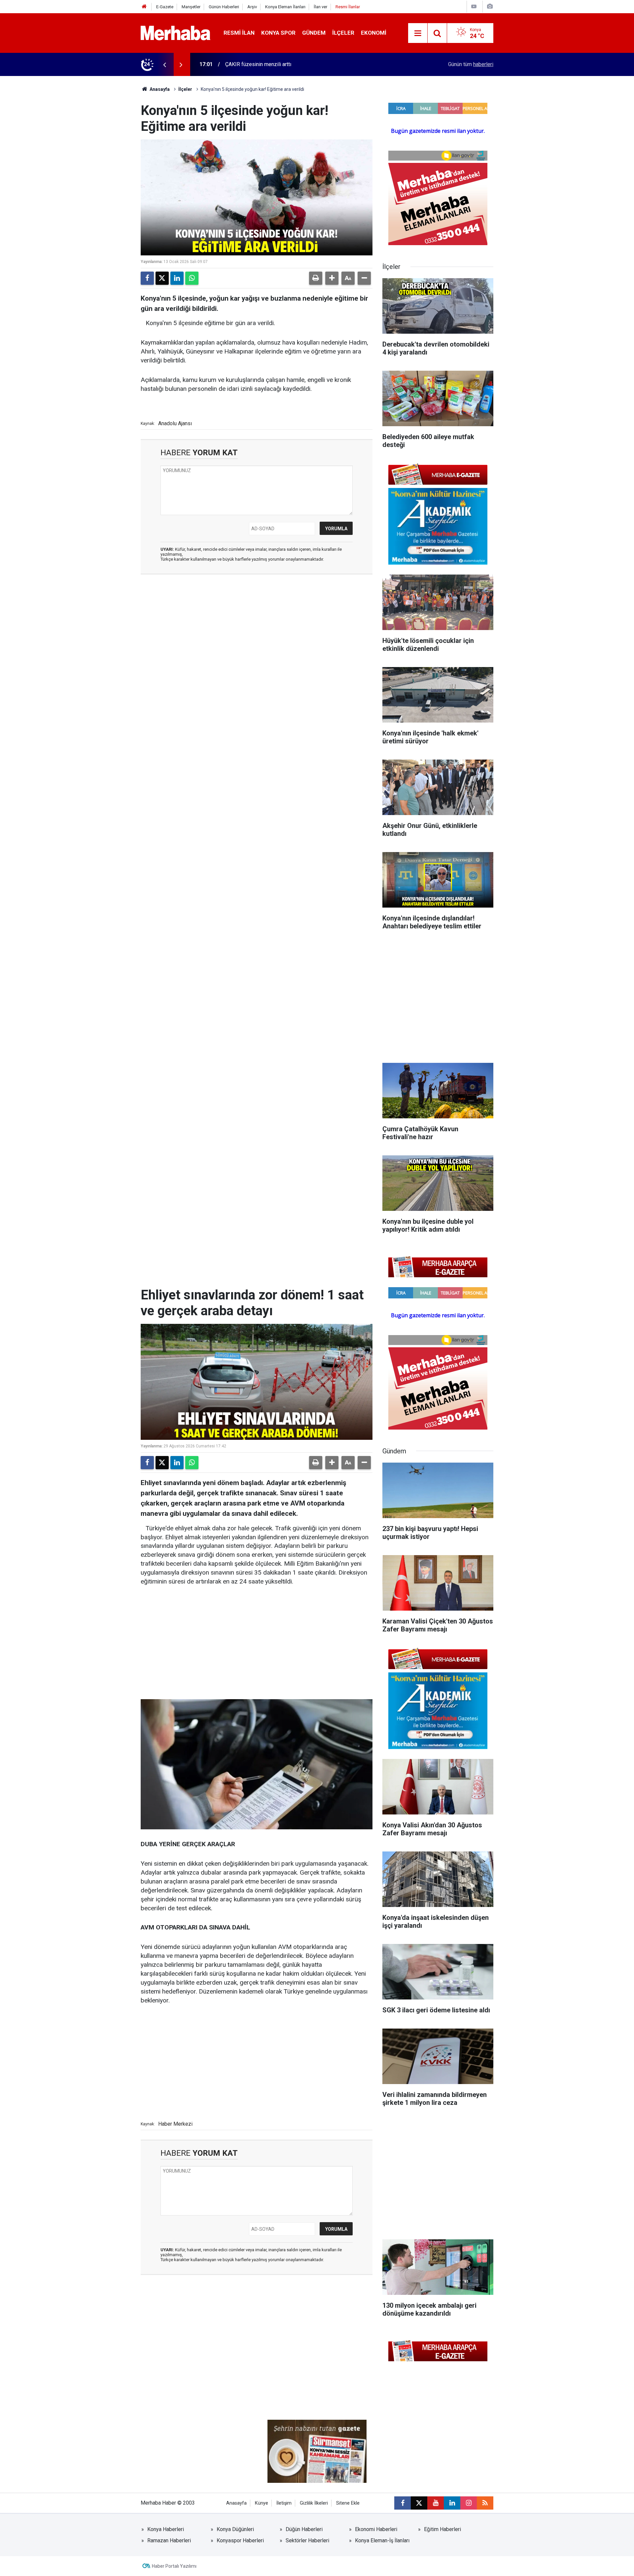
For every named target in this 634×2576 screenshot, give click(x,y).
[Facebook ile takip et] (403, 2503)
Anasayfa (159, 89)
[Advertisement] (257, 617)
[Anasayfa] (144, 7)
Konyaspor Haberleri (240, 2540)
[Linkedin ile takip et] (452, 2503)
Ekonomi (374, 33)
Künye (262, 2503)
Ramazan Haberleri (169, 2540)
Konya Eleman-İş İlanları (382, 2540)
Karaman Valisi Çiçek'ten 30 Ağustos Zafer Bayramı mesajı (293, 64)
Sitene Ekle (348, 2503)
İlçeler (343, 33)
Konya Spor (278, 33)
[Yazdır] (316, 278)
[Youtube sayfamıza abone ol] (436, 2503)
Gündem (314, 33)
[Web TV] (474, 6)
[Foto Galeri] (490, 6)
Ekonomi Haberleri (376, 2529)
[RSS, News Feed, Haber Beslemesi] (485, 2503)
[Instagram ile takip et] (469, 2503)
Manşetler (191, 7)
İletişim (284, 2503)
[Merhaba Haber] (176, 33)
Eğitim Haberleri (442, 2529)
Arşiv (252, 7)
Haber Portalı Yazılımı (174, 2566)
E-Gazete (165, 7)
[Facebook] (147, 278)
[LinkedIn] (177, 278)
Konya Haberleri (166, 2529)
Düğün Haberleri (304, 2529)
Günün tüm (471, 64)
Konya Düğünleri (235, 2529)
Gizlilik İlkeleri (314, 2503)
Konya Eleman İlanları (285, 7)
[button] (332, 278)
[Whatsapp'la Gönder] (192, 278)
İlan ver (320, 7)
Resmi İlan (239, 33)
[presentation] (164, 64)
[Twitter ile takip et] (419, 2503)
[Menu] (418, 33)
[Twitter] (162, 278)
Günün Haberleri (224, 7)
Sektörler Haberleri (307, 2540)
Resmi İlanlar (348, 7)
